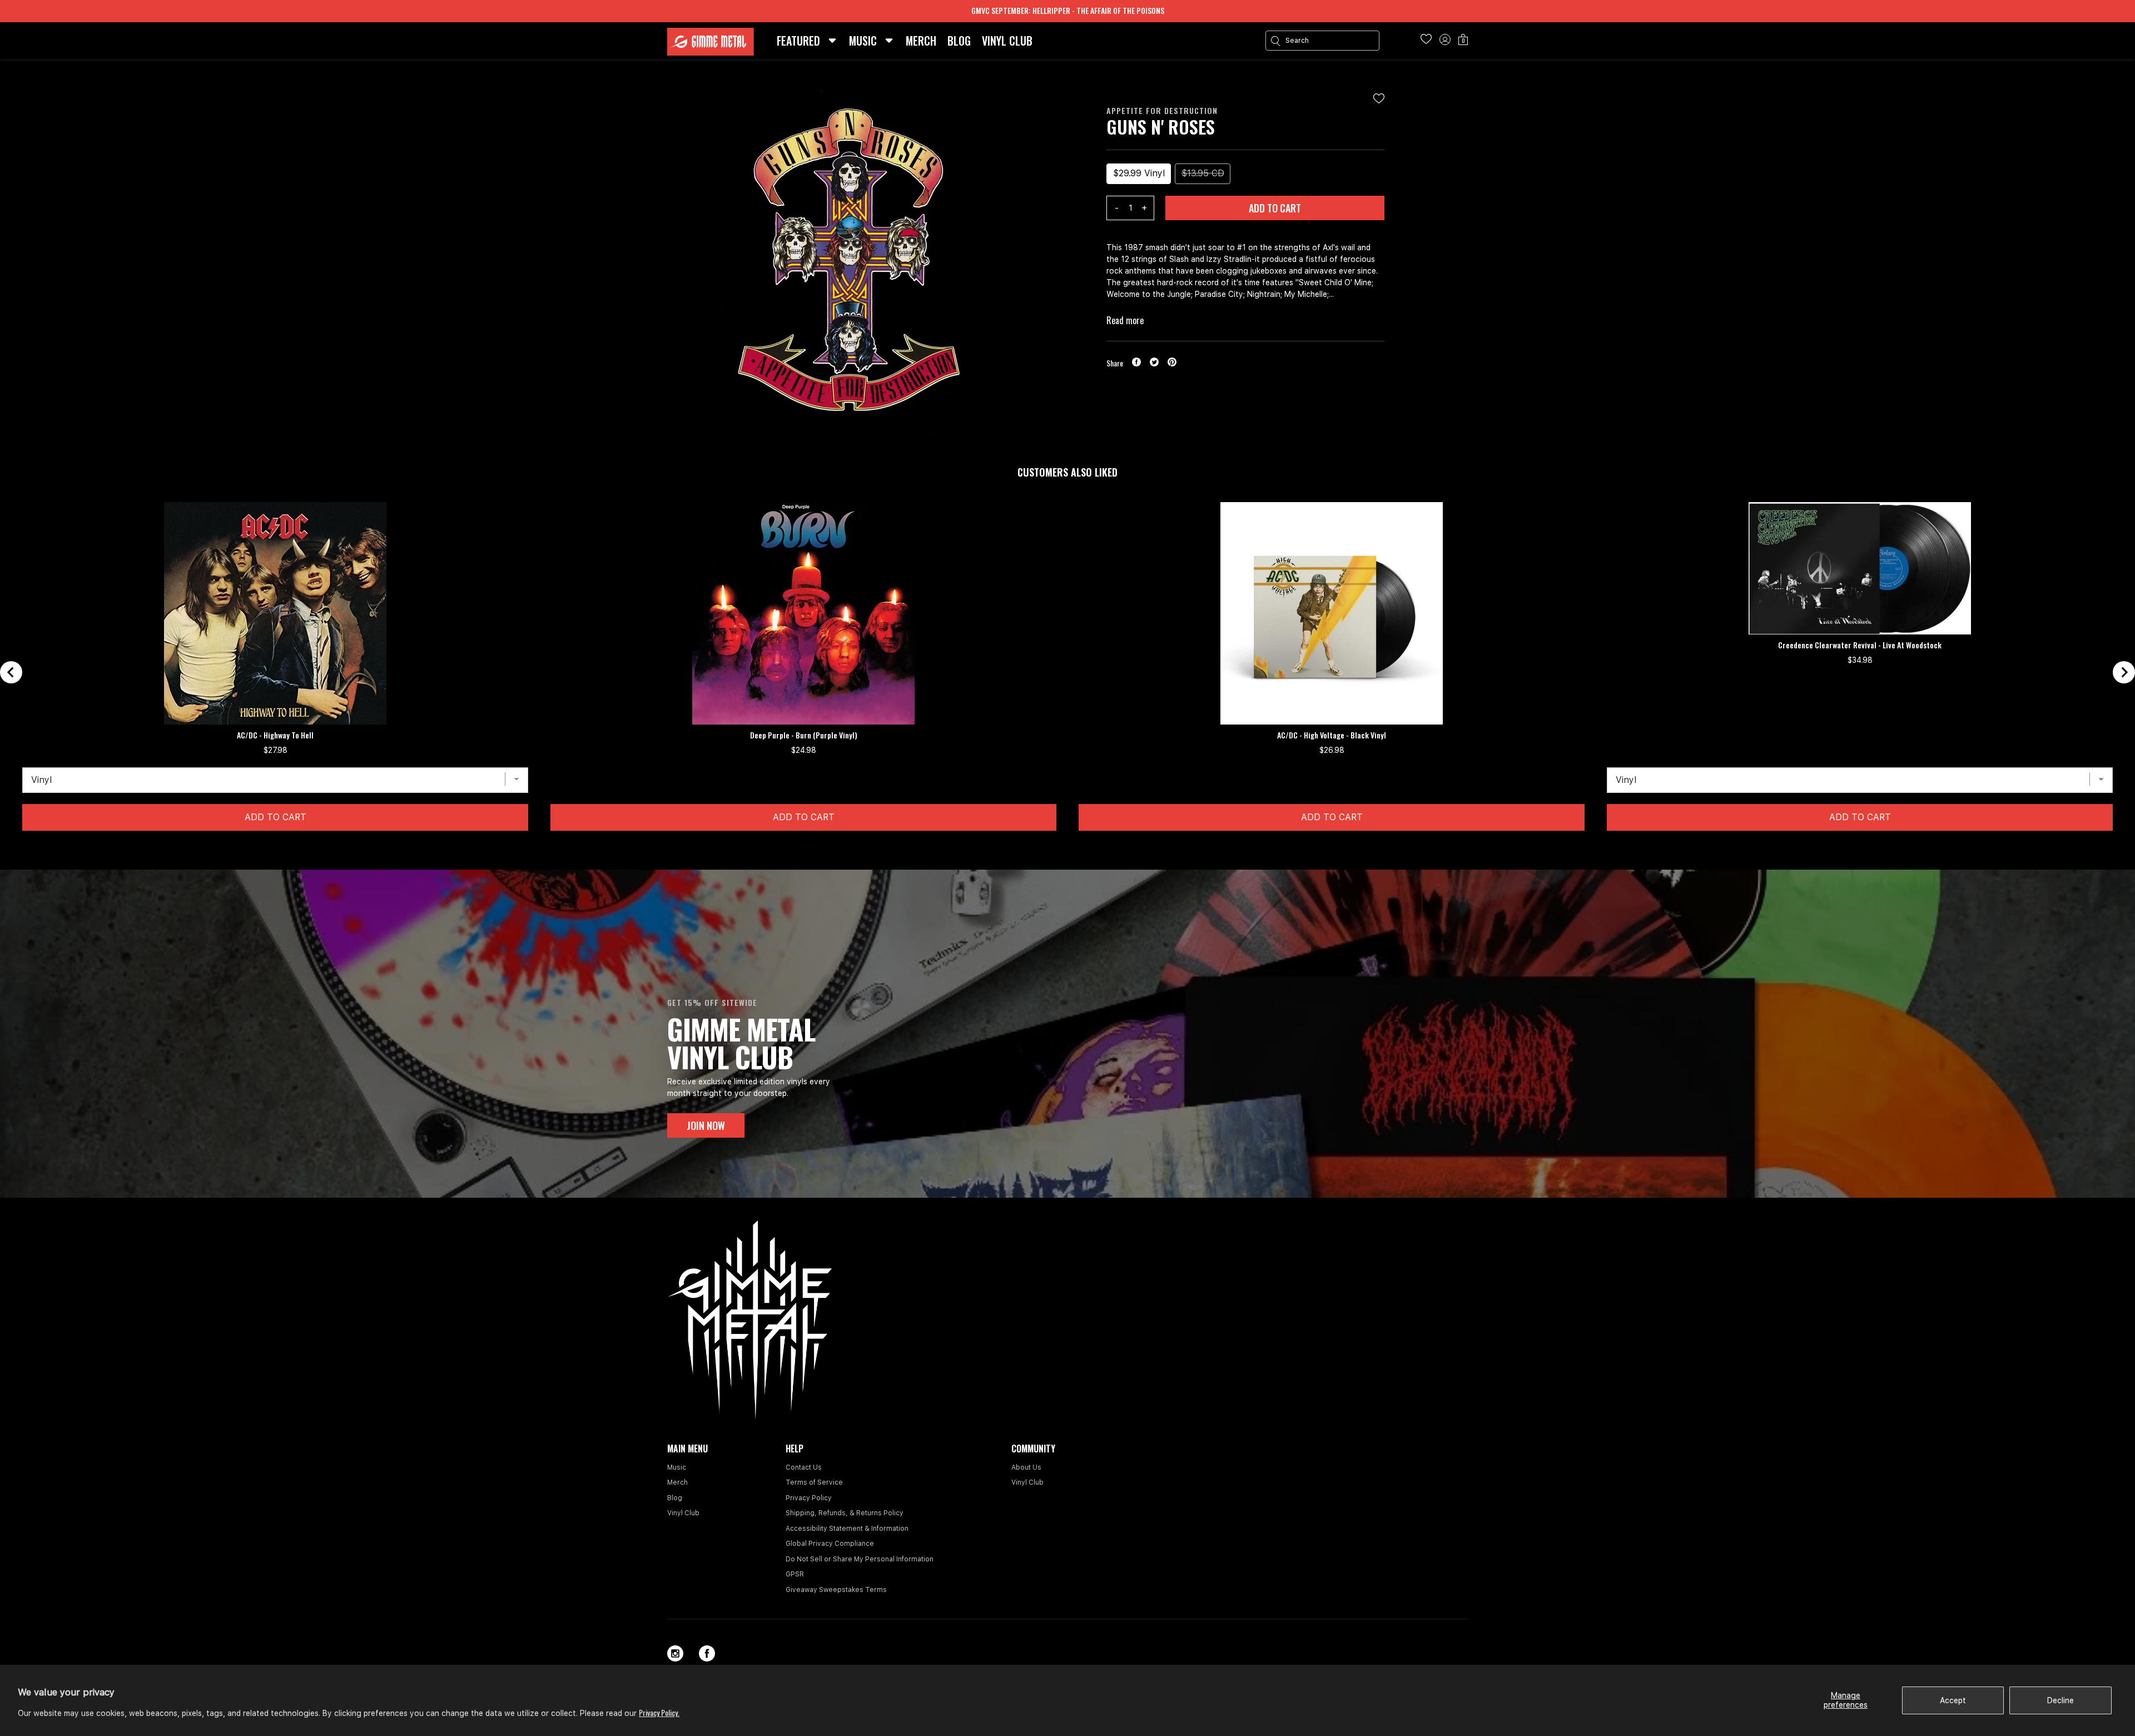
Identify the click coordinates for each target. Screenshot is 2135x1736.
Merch (677, 1482)
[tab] (1058, 848)
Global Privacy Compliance (830, 1544)
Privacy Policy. (659, 1712)
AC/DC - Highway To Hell (275, 735)
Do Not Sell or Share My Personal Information (860, 1559)
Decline (2060, 1700)
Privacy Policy (809, 1498)
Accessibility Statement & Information (847, 1529)
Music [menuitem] (863, 41)
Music (677, 1467)
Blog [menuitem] (959, 41)
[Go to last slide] (11, 672)
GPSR (795, 1574)
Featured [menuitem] (798, 41)
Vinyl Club (683, 1513)
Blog (675, 1498)
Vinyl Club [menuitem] (1007, 41)
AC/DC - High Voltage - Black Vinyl (1332, 735)
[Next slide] (2124, 672)
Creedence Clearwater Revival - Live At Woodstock (1860, 645)
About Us (1026, 1467)
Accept (1953, 1700)
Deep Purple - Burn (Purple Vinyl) (804, 735)
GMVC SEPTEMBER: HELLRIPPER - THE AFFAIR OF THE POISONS (1068, 10)
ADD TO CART (1275, 208)
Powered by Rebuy (1067, 862)
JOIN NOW (706, 1125)
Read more (1125, 320)
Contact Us (804, 1467)
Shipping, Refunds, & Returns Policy (845, 1513)
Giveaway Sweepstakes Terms (836, 1590)
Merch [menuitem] (921, 41)
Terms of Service (814, 1482)
